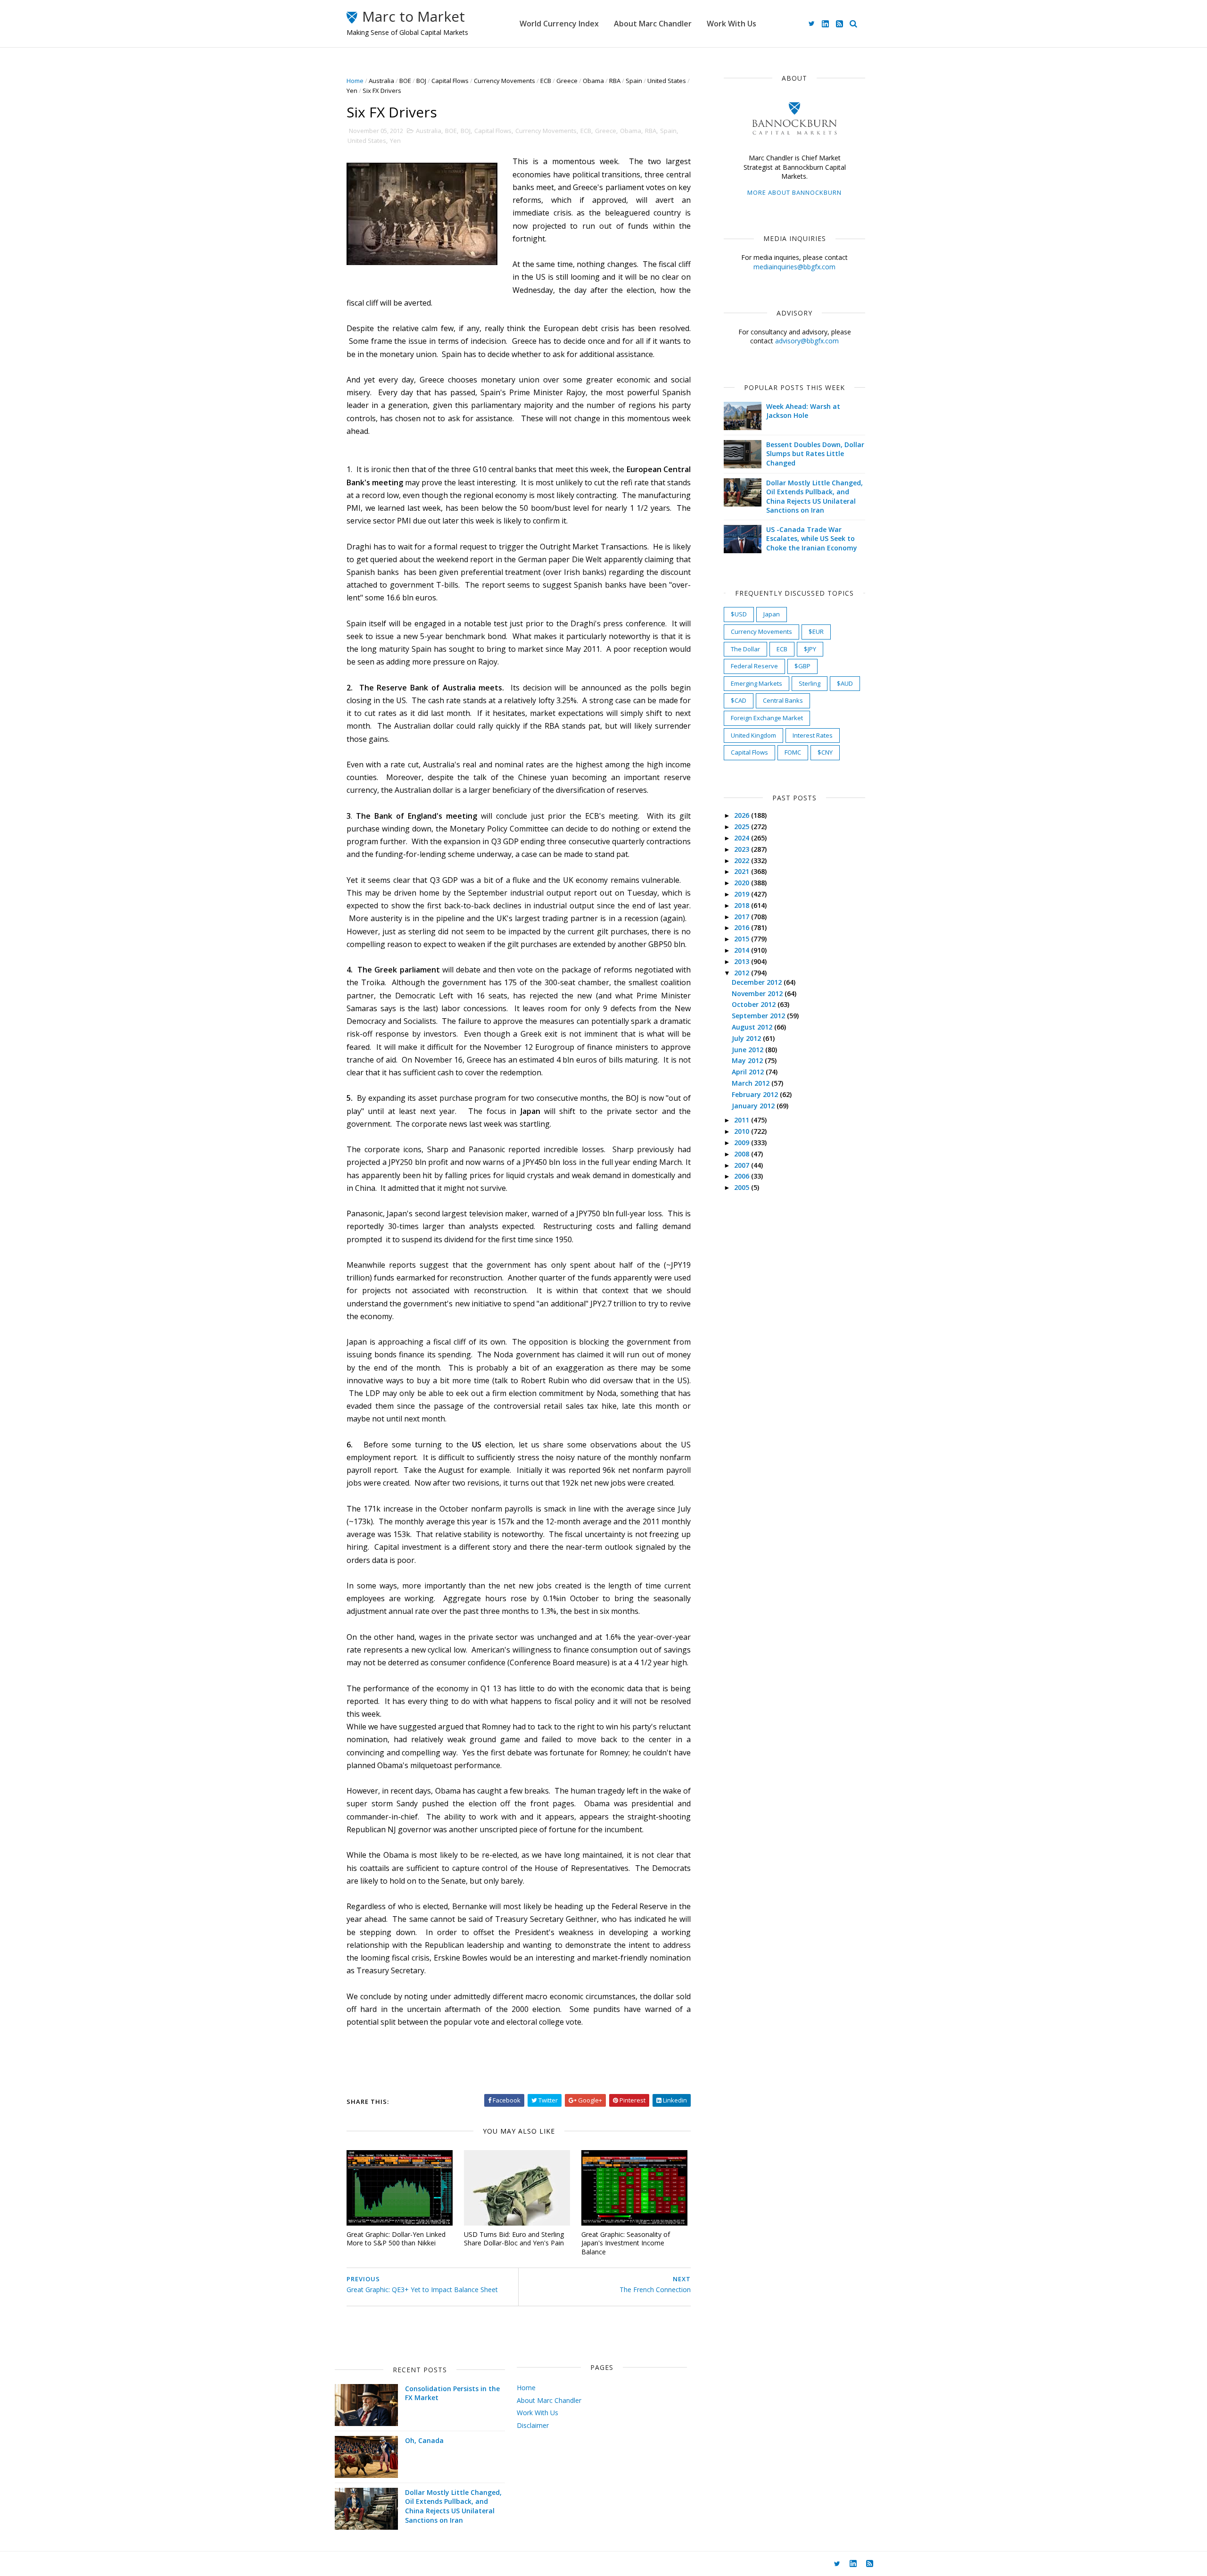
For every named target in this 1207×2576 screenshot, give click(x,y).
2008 (743, 1154)
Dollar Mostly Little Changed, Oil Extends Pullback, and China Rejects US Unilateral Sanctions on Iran (814, 497)
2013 (743, 961)
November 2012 (758, 993)
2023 (743, 849)
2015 (743, 939)
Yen (352, 91)
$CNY (825, 752)
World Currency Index (559, 24)
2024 (743, 838)
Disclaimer (533, 2425)
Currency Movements (504, 81)
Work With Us (732, 24)
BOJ (421, 81)
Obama (593, 81)
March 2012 (752, 1083)
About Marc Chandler (653, 24)
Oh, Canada (424, 2440)
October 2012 (755, 1004)
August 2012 (753, 1027)
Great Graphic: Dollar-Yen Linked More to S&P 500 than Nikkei (396, 2239)
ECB (546, 81)
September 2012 (759, 1016)
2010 (743, 1131)
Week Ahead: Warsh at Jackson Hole (803, 411)
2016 (743, 927)
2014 (743, 950)
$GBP (802, 666)
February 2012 (756, 1094)
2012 (743, 973)
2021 (743, 871)
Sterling (810, 683)
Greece (567, 81)
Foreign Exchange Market (767, 718)
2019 (743, 894)
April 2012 (749, 1072)
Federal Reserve (754, 666)
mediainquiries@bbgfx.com (794, 267)
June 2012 (748, 1050)
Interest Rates (813, 735)
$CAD (739, 700)
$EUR (816, 632)
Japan (772, 614)
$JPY (810, 649)
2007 (743, 1165)
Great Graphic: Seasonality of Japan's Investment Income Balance (626, 2243)
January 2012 (754, 1106)
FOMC (793, 752)
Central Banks (783, 700)
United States (667, 81)
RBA (615, 81)
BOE (405, 81)
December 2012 (758, 982)
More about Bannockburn (794, 192)
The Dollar (745, 649)
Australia (381, 81)
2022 (743, 860)
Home (355, 81)
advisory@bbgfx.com (807, 341)
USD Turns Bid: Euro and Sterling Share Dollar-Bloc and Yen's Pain (514, 2239)
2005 (743, 1187)
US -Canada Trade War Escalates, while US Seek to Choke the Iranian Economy (812, 539)
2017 (743, 917)
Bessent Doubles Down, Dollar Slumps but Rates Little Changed (815, 454)
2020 (743, 883)
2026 (743, 815)
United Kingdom (753, 735)
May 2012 (748, 1060)
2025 (743, 827)
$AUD (845, 683)
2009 (743, 1143)
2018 (743, 905)
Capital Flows (450, 81)
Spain (634, 81)
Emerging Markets (756, 683)
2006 (743, 1176)
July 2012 (747, 1038)
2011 (743, 1120)
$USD (739, 614)
